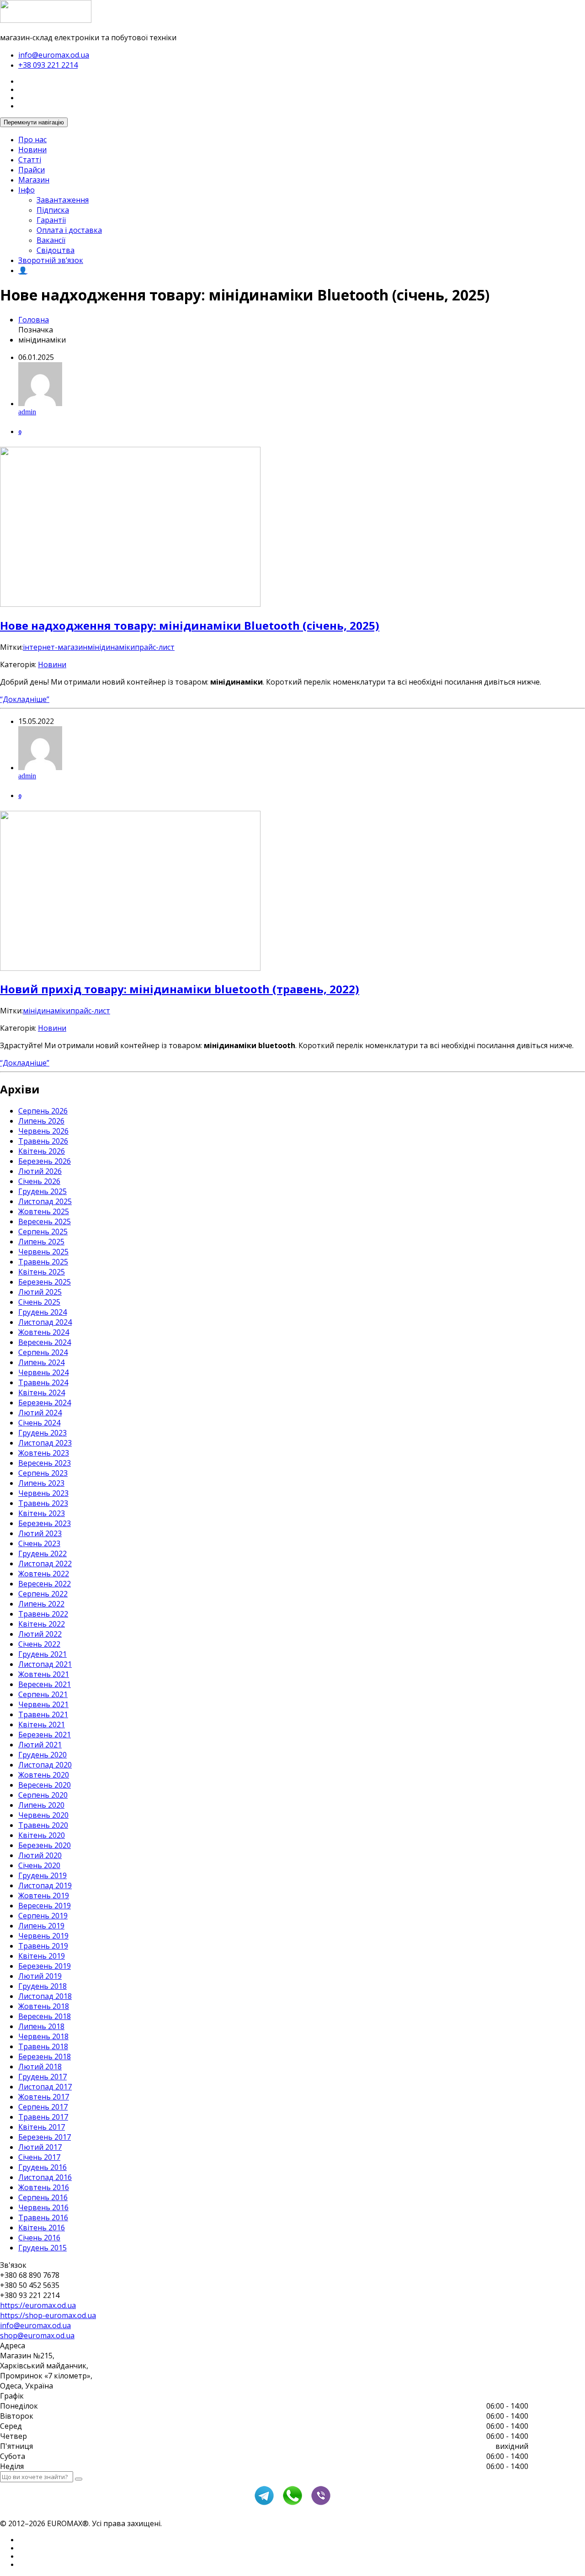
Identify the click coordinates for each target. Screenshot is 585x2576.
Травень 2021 (43, 1714)
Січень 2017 (39, 2157)
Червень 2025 (43, 1252)
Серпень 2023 (43, 1473)
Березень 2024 (45, 1403)
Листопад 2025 (45, 1201)
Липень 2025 (41, 1242)
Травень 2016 (43, 2217)
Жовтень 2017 (44, 2097)
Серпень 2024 (43, 1352)
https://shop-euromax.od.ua (48, 2315)
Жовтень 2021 (44, 1674)
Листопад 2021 (45, 1664)
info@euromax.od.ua (54, 55)
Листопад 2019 (45, 1885)
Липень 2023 (41, 1483)
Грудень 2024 (43, 1312)
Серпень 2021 (43, 1694)
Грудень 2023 (43, 1433)
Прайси (32, 170)
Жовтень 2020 (44, 1775)
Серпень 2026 (43, 1111)
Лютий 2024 (40, 1413)
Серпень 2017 (43, 2107)
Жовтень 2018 (44, 2006)
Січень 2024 (39, 1423)
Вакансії (51, 240)
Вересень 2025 (45, 1221)
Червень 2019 (43, 1936)
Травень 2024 (43, 1382)
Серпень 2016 (43, 2197)
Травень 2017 (43, 2117)
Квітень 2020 (42, 1835)
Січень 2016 (39, 2238)
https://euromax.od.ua (38, 2305)
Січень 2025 (39, 1302)
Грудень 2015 (43, 2248)
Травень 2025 (43, 1262)
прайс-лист (155, 647)
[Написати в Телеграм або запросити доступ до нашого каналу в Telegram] (264, 2504)
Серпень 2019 (43, 1916)
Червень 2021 (43, 1704)
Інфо (27, 190)
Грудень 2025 (43, 1191)
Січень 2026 (39, 1181)
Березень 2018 (45, 2057)
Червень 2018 (43, 2036)
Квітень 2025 (42, 1272)
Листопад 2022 (45, 1564)
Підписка (53, 210)
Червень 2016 (43, 2207)
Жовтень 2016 (44, 2187)
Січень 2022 (39, 1644)
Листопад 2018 (45, 1996)
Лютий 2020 (40, 1855)
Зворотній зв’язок (51, 260)
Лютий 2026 (40, 1171)
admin (27, 412)
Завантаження (63, 200)
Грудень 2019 (43, 1875)
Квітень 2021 (42, 1724)
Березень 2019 (45, 1966)
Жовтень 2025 (44, 1211)
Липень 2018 (41, 2026)
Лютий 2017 (40, 2147)
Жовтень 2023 (44, 1453)
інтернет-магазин (55, 647)
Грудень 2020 (43, 1755)
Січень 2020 (39, 1865)
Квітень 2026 (42, 1151)
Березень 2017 (45, 2137)
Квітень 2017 (42, 2127)
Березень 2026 (45, 1161)
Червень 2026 (43, 1131)
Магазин (34, 180)
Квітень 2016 (42, 2228)
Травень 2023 (43, 1503)
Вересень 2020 (45, 1785)
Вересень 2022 (45, 1584)
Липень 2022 (41, 1604)
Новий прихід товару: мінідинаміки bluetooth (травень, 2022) (180, 989)
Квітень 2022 (42, 1624)
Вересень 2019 (45, 1906)
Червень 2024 (43, 1372)
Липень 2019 (41, 1926)
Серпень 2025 (43, 1232)
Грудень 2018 (43, 1986)
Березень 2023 (45, 1523)
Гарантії (51, 220)
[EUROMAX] (46, 20)
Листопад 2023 (45, 1443)
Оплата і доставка (69, 230)
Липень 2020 (41, 1805)
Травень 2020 (43, 1825)
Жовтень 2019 (44, 1896)
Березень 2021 (45, 1735)
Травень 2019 (43, 1946)
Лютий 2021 (40, 1745)
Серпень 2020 (43, 1795)
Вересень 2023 (45, 1463)
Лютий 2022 (40, 1634)
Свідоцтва (56, 250)
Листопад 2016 (45, 2177)
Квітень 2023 (42, 1513)
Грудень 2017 (43, 2077)
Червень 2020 (43, 1815)
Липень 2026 (41, 1121)
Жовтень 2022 (44, 1574)
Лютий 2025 (40, 1292)
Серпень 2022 (43, 1594)
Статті (30, 160)
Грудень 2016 (43, 2167)
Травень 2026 (43, 1141)
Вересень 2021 (45, 1684)
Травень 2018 (43, 2046)
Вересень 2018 (45, 2016)
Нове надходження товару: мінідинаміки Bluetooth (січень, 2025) (190, 625)
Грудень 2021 (43, 1654)
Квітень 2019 (42, 1956)
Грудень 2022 (43, 1553)
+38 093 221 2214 (48, 65)
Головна (34, 320)
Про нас (32, 139)
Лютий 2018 (40, 2067)
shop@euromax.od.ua (37, 2335)
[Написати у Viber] (321, 2504)
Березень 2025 (45, 1282)
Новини (32, 150)
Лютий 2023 (40, 1533)
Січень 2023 (39, 1543)
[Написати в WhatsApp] (292, 2504)
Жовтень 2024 (44, 1332)
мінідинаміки (111, 647)
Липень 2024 (41, 1362)
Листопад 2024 (45, 1322)
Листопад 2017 (45, 2087)
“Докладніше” (25, 699)
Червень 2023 (43, 1493)
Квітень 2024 (42, 1392)
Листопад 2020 (45, 1765)
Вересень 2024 (45, 1342)
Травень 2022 (43, 1614)
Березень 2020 (45, 1845)
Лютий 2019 (40, 1976)
